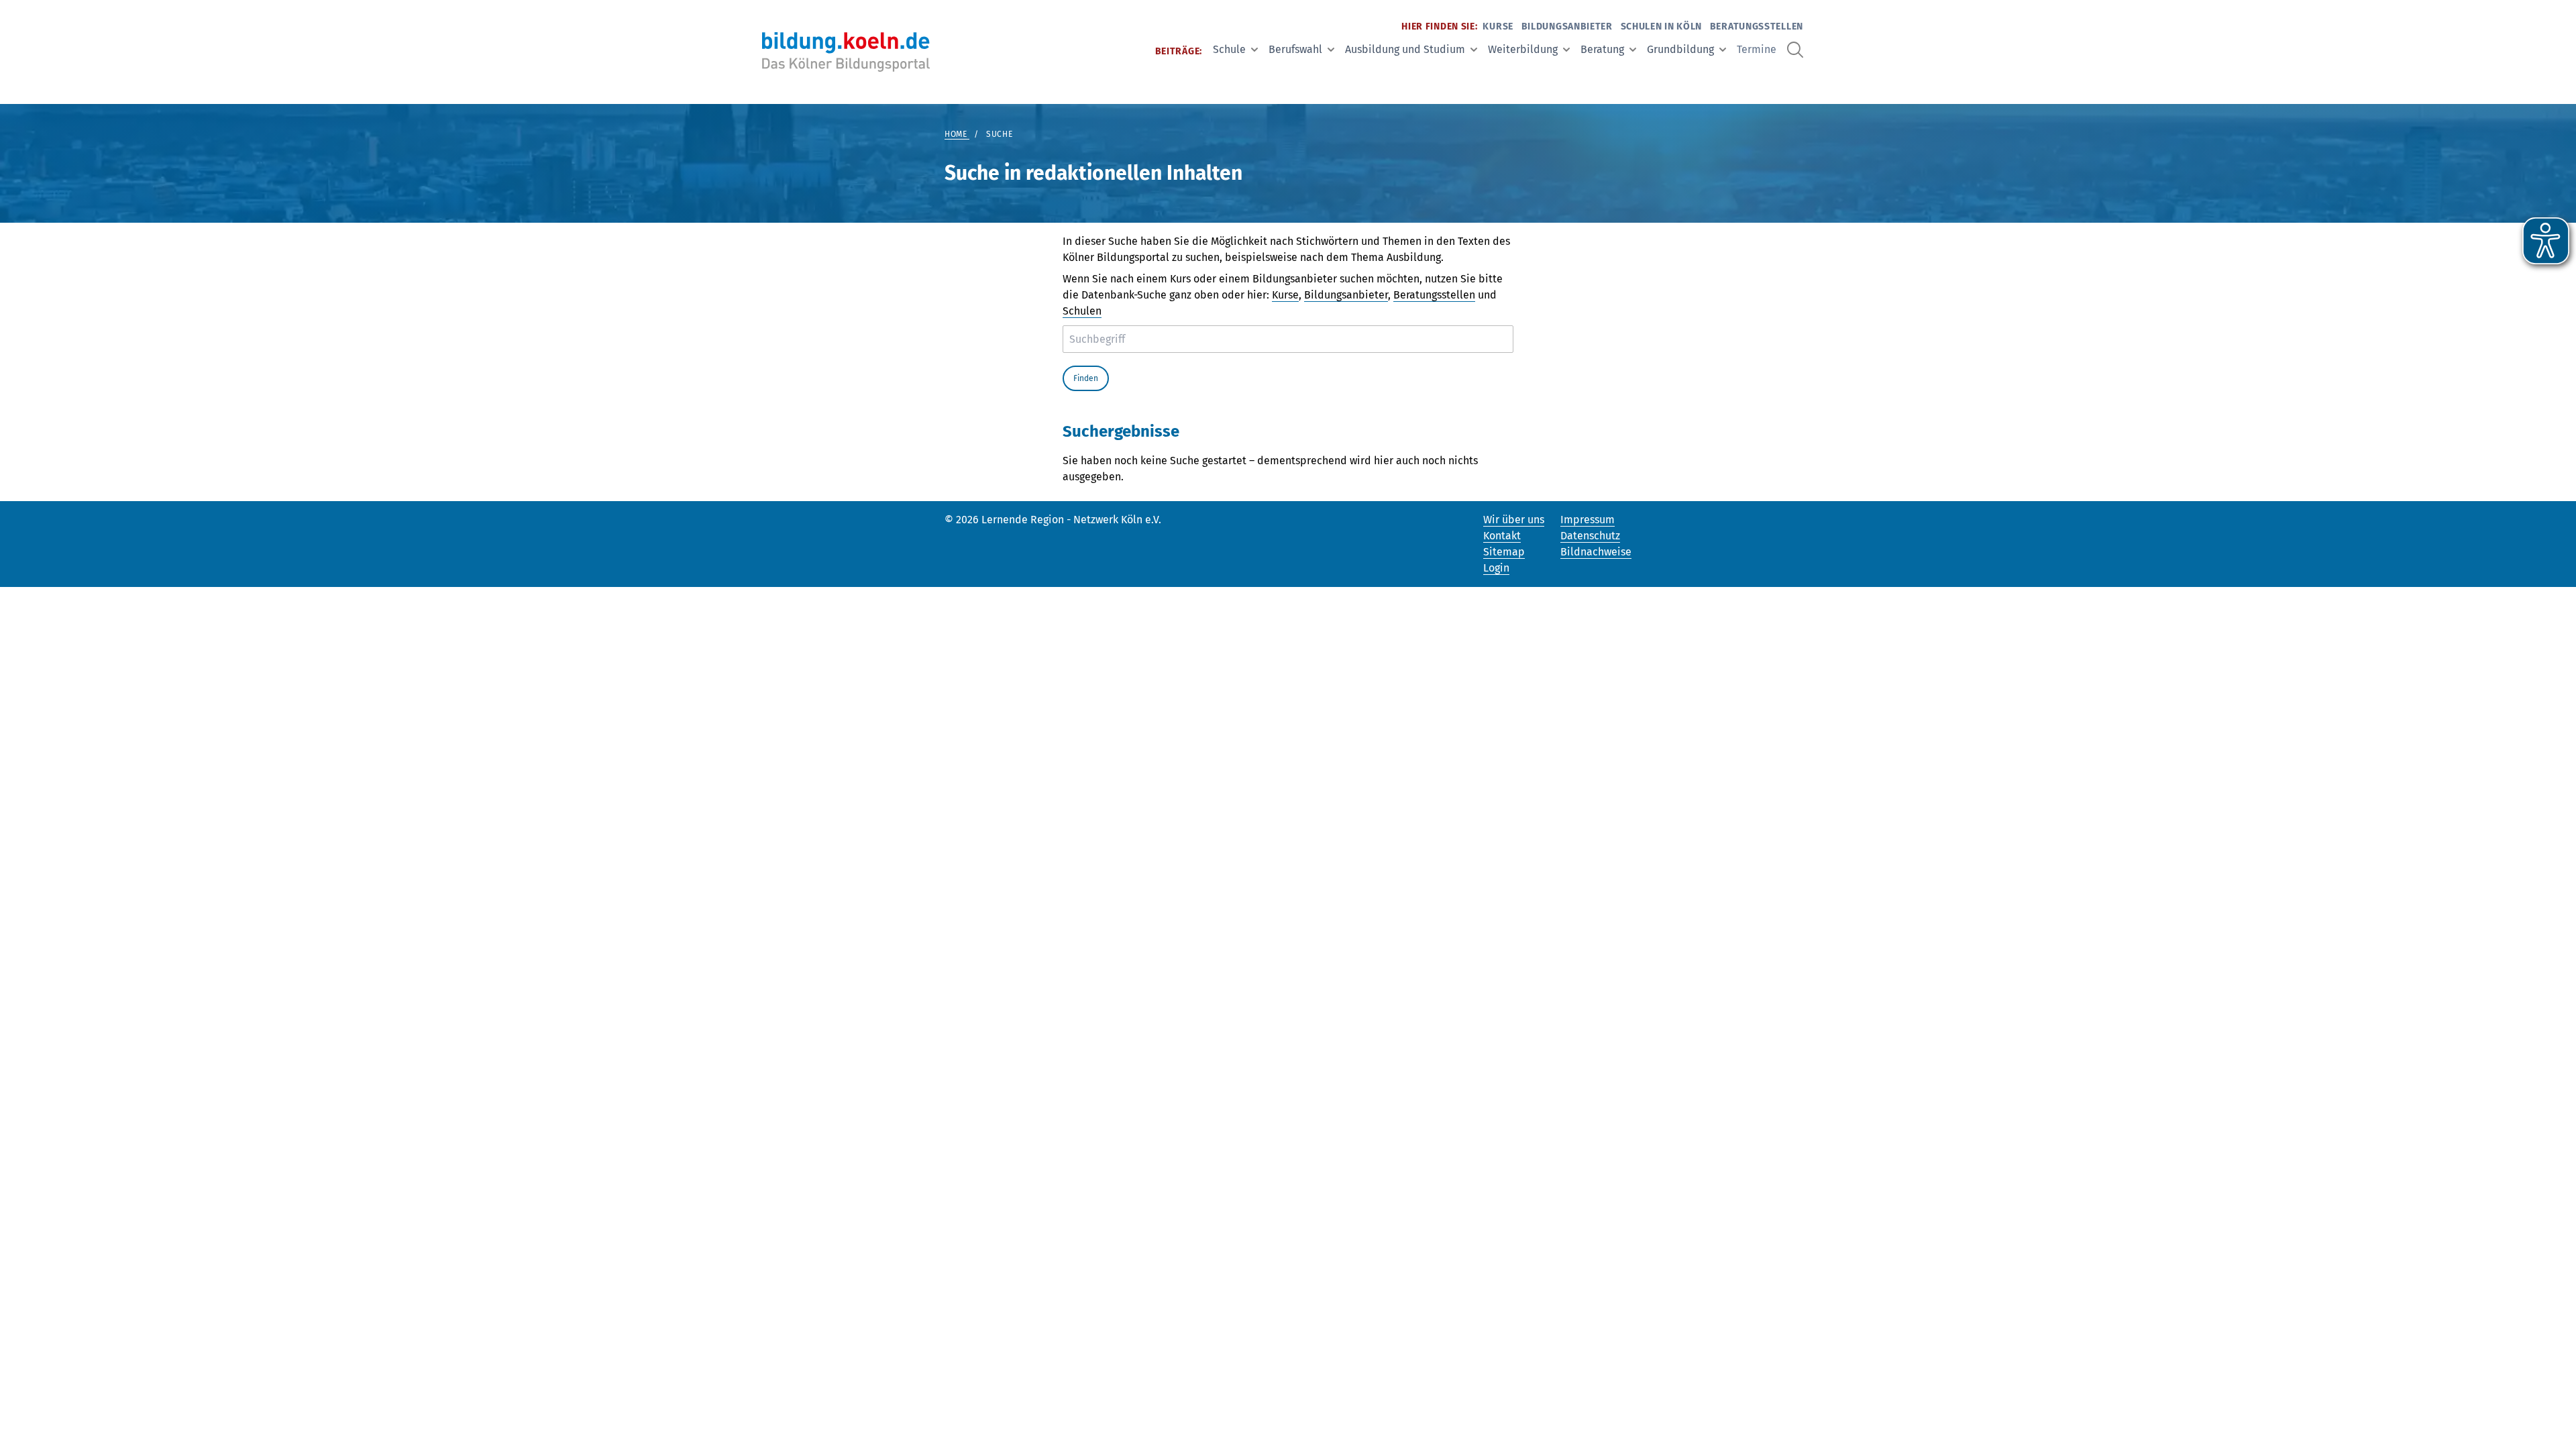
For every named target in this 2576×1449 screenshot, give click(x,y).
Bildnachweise (1596, 552)
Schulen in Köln (1662, 26)
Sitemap (1504, 552)
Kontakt (1502, 536)
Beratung (1602, 49)
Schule (1229, 49)
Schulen (1082, 311)
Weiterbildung (1523, 49)
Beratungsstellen (1757, 26)
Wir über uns (1514, 520)
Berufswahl (1295, 49)
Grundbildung (1680, 49)
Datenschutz (1590, 536)
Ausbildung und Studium (1405, 49)
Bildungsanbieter (1567, 26)
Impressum (1588, 520)
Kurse (1498, 26)
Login (1496, 568)
